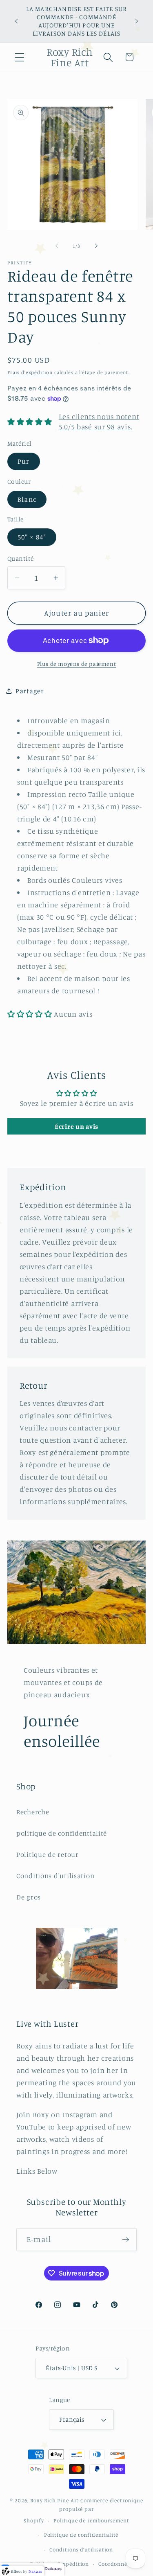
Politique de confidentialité (81, 2535)
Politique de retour (48, 1854)
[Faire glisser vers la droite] (96, 246)
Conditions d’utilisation (81, 2549)
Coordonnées (115, 2564)
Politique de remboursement (91, 2520)
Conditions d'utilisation (55, 1876)
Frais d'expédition (30, 372)
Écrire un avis (76, 1126)
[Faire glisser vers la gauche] (57, 246)
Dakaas (53, 2569)
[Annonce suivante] (137, 21)
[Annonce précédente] (16, 21)
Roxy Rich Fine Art (54, 2500)
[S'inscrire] (125, 2240)
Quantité (21, 558)
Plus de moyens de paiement (77, 664)
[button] (20, 57)
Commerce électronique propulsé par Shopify (83, 2510)
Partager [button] (30, 691)
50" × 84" (32, 537)
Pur (24, 461)
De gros (29, 1897)
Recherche (33, 1812)
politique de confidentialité (62, 1833)
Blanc (27, 499)
